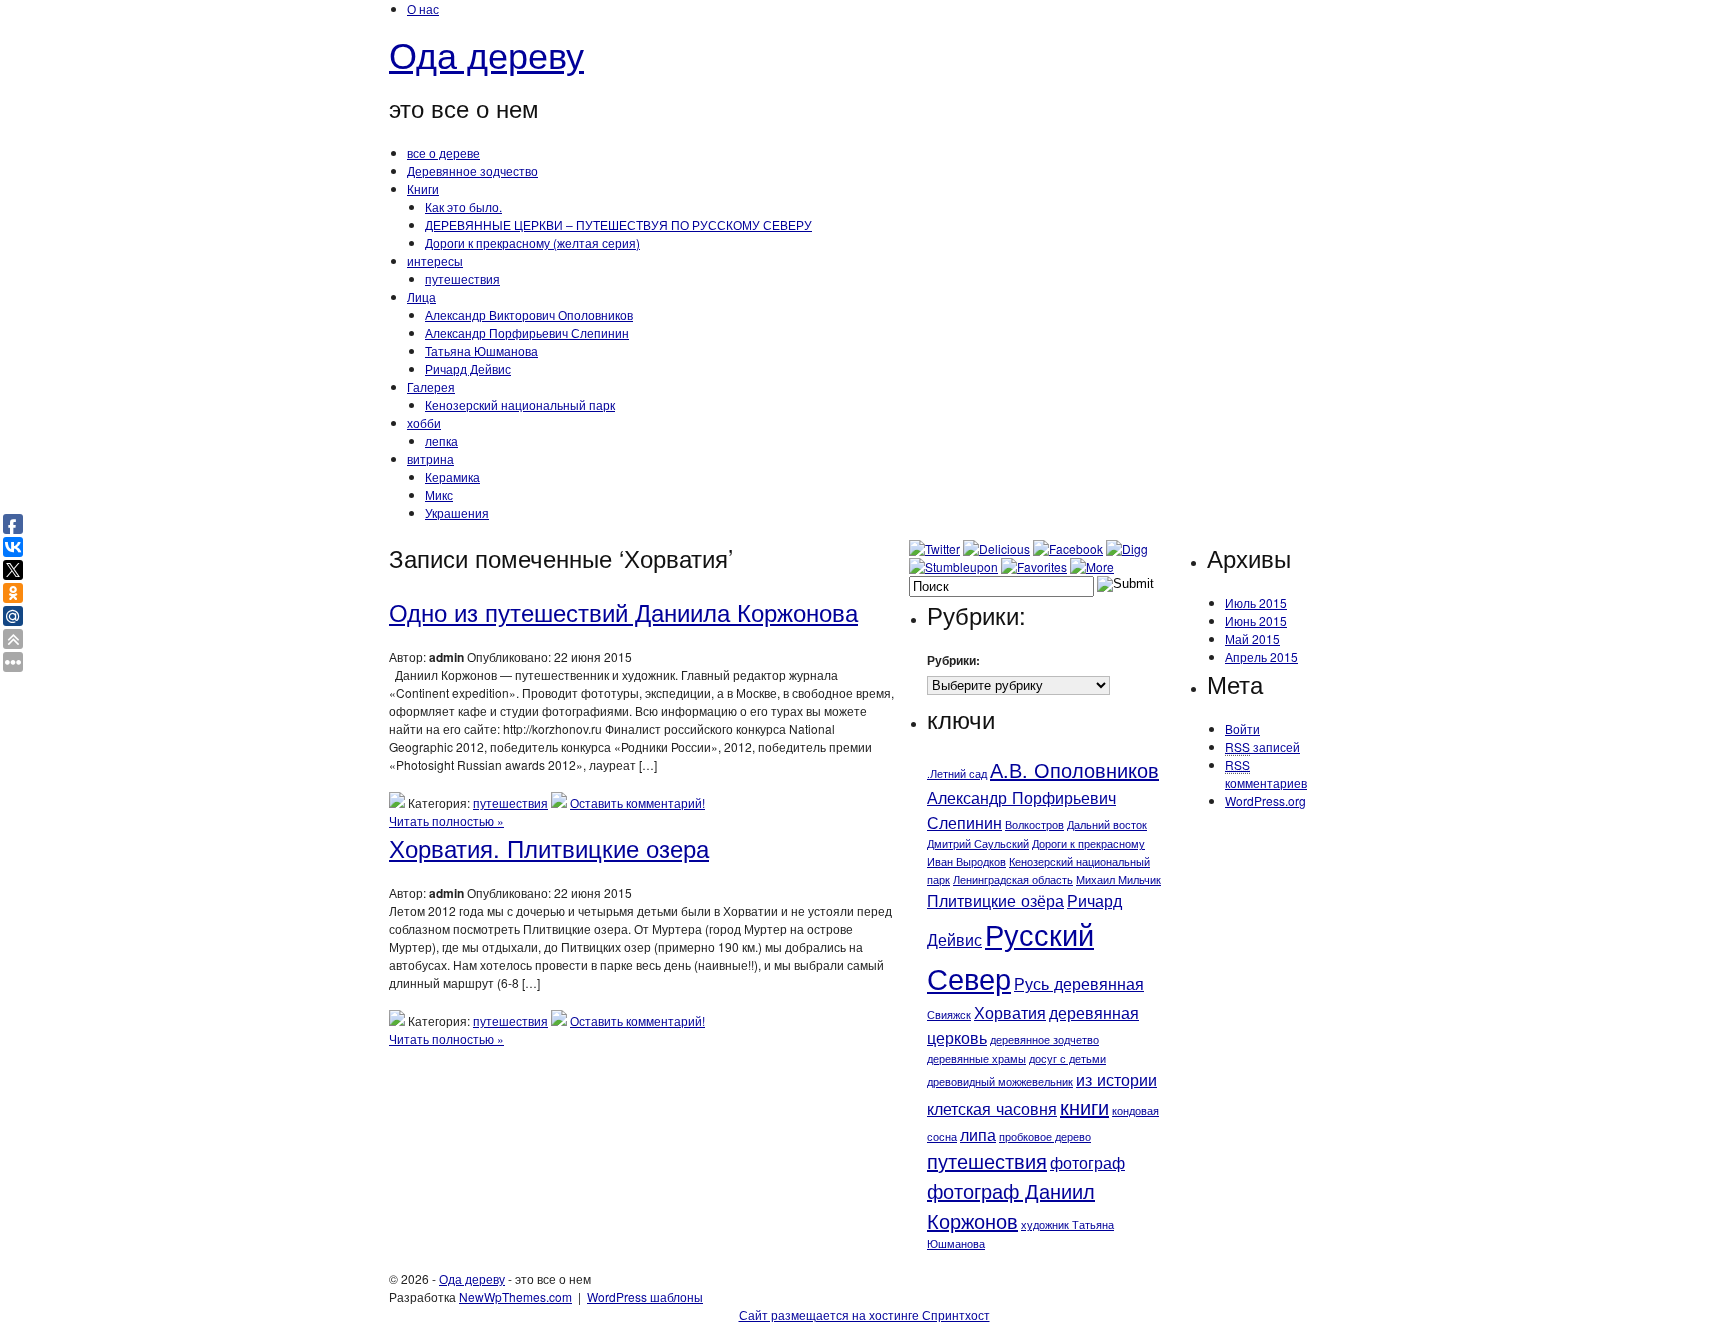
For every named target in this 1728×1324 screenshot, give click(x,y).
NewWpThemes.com (515, 1296)
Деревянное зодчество (472, 170)
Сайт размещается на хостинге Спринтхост (864, 1314)
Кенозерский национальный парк (520, 404)
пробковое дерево (1045, 1136)
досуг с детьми (1067, 1058)
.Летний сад (957, 773)
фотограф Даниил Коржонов (1011, 1205)
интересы (435, 260)
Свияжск (949, 1014)
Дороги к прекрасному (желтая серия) (532, 242)
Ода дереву (486, 53)
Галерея (431, 386)
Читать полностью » (446, 820)
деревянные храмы (976, 1058)
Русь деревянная (1079, 983)
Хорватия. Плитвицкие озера (549, 847)
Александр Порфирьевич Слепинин (527, 332)
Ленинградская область (1013, 879)
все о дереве (443, 152)
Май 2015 (1252, 638)
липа (978, 1134)
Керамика (452, 476)
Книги (423, 188)
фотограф (1087, 1162)
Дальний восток (1107, 824)
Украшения (457, 512)
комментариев (1266, 773)
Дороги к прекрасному (1088, 843)
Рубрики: (953, 660)
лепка (441, 440)
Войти (1242, 728)
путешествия (462, 278)
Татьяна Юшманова (481, 350)
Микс (439, 494)
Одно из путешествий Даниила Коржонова (623, 611)
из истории (1116, 1079)
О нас (423, 8)
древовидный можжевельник (1000, 1081)
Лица (421, 296)
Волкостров (1034, 824)
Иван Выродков (966, 861)
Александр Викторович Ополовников (529, 314)
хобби (424, 422)
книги (1084, 1106)
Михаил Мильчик (1118, 879)
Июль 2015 (1256, 602)
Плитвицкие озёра (995, 900)
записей (1262, 746)
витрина (430, 458)
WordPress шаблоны (645, 1296)
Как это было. (463, 206)
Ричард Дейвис (468, 368)
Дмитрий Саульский (978, 843)
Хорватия (1010, 1012)
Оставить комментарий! (637, 802)
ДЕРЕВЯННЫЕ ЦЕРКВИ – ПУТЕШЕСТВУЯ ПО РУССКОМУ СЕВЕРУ (618, 224)
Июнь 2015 (1256, 620)
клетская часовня (992, 1108)
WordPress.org (1265, 800)
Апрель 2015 (1261, 656)
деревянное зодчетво (1044, 1039)
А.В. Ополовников (1074, 769)
